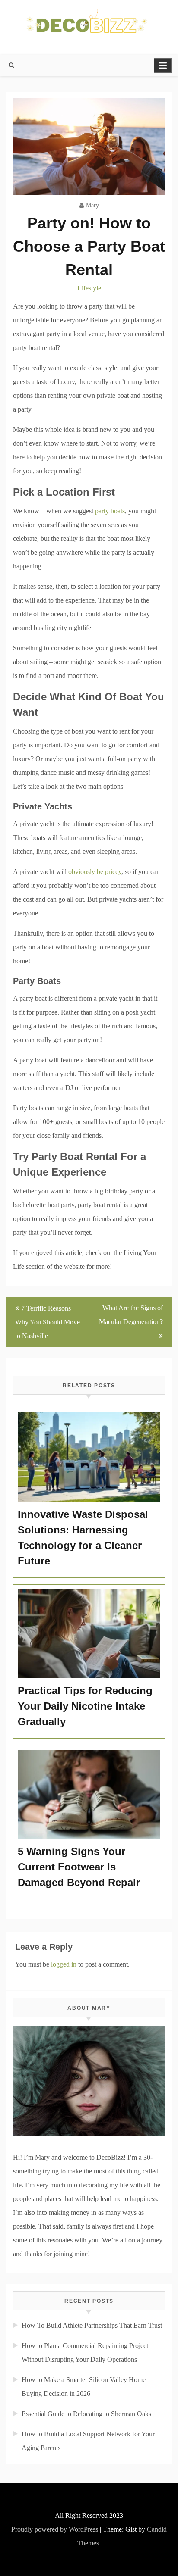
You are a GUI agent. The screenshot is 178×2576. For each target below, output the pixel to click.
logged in (64, 1964)
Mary (92, 205)
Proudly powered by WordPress (55, 2529)
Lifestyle (89, 288)
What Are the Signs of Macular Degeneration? (131, 1315)
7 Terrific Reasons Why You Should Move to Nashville (48, 1322)
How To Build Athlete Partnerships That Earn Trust (92, 2325)
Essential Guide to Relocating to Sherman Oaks (86, 2414)
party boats (110, 511)
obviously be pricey (95, 872)
